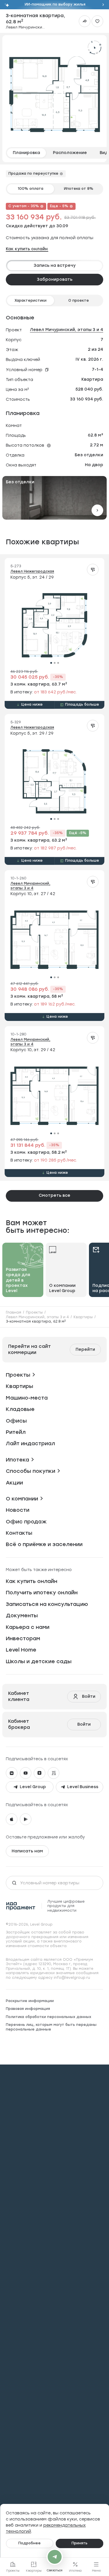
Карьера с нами (28, 1627)
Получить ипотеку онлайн (42, 1593)
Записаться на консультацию (47, 1604)
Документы (22, 1616)
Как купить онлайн (27, 249)
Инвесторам (23, 1638)
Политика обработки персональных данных (49, 2017)
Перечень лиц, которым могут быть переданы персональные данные (51, 2027)
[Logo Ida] (21, 1906)
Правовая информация (28, 2009)
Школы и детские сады (39, 1661)
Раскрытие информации (30, 2001)
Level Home (21, 1650)
